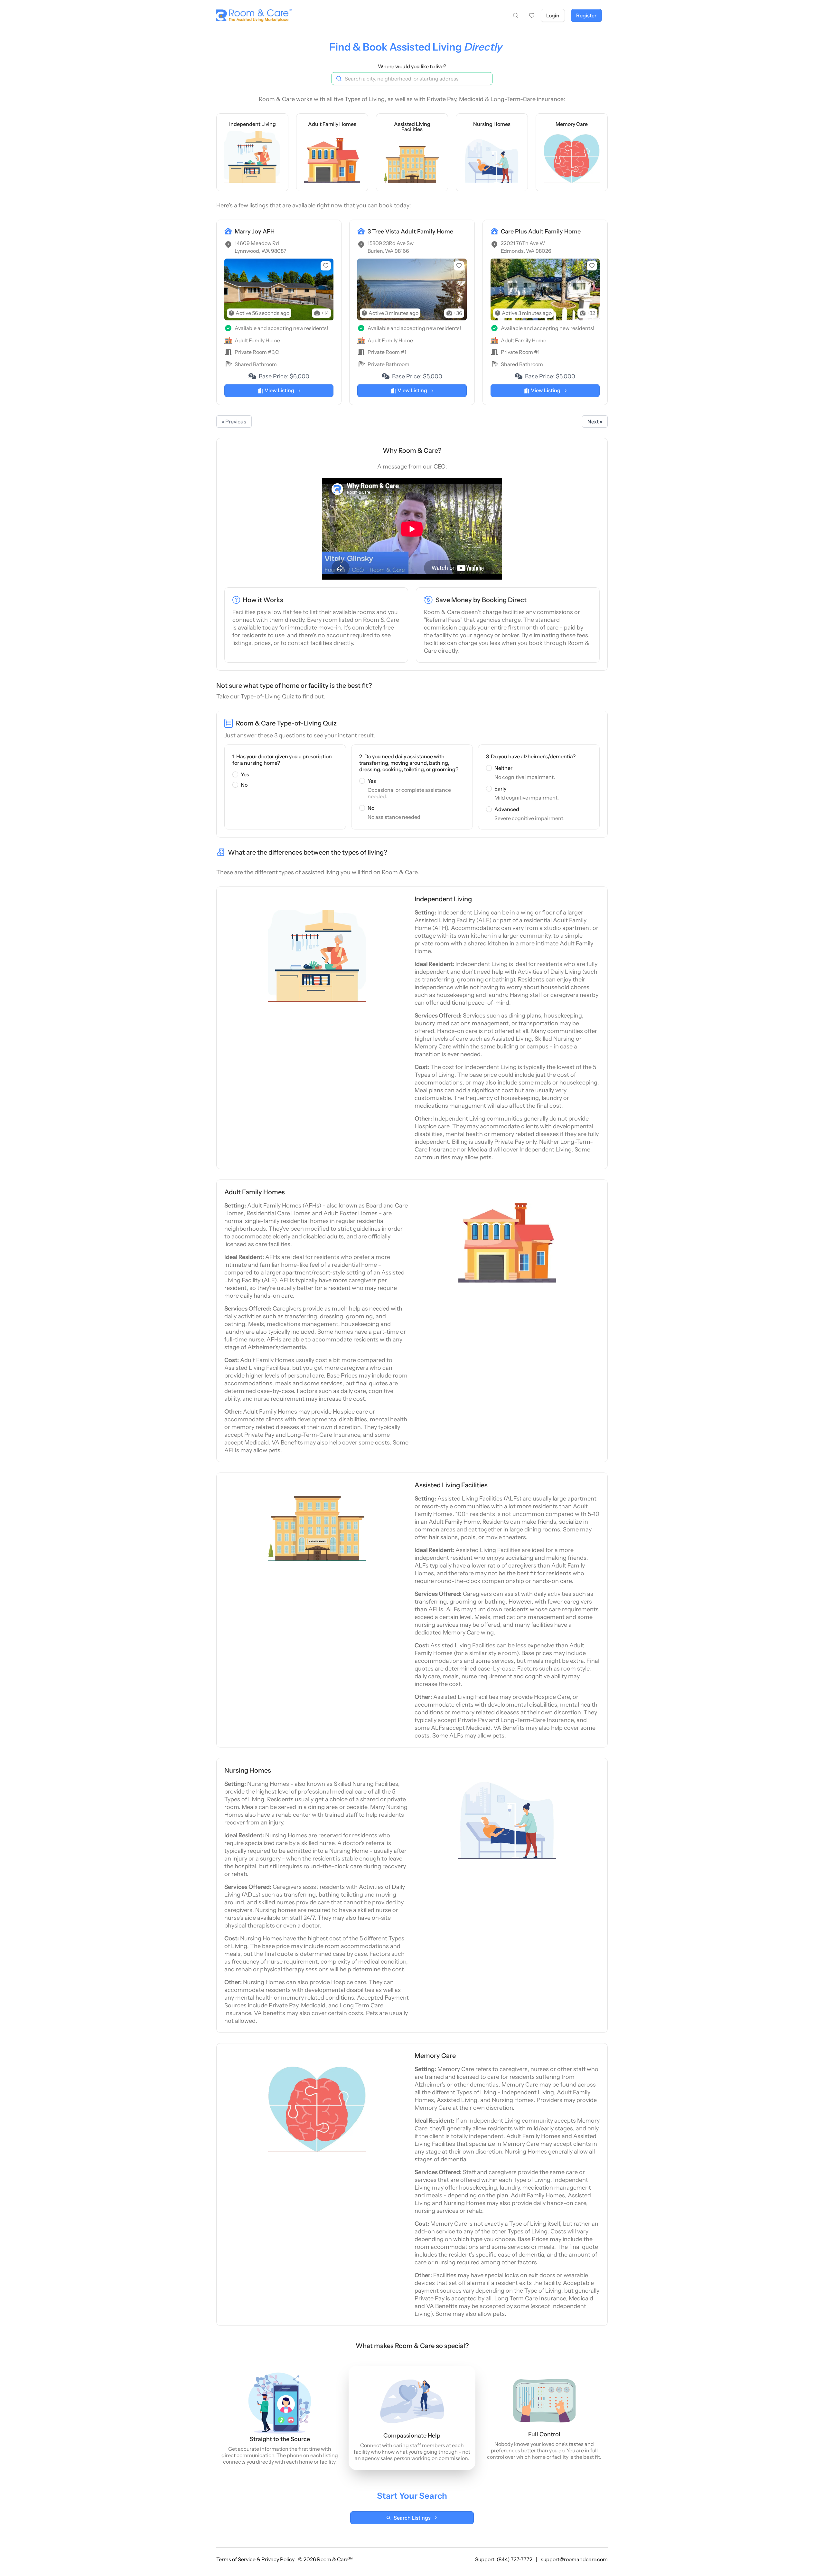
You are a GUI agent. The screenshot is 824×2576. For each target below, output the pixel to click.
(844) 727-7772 (515, 2559)
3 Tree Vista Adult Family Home (410, 232)
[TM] (252, 16)
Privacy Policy (278, 2559)
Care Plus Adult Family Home (541, 232)
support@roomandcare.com (574, 2559)
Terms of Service (236, 2559)
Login (553, 15)
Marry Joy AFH (255, 232)
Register (586, 15)
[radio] (235, 774)
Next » (595, 421)
